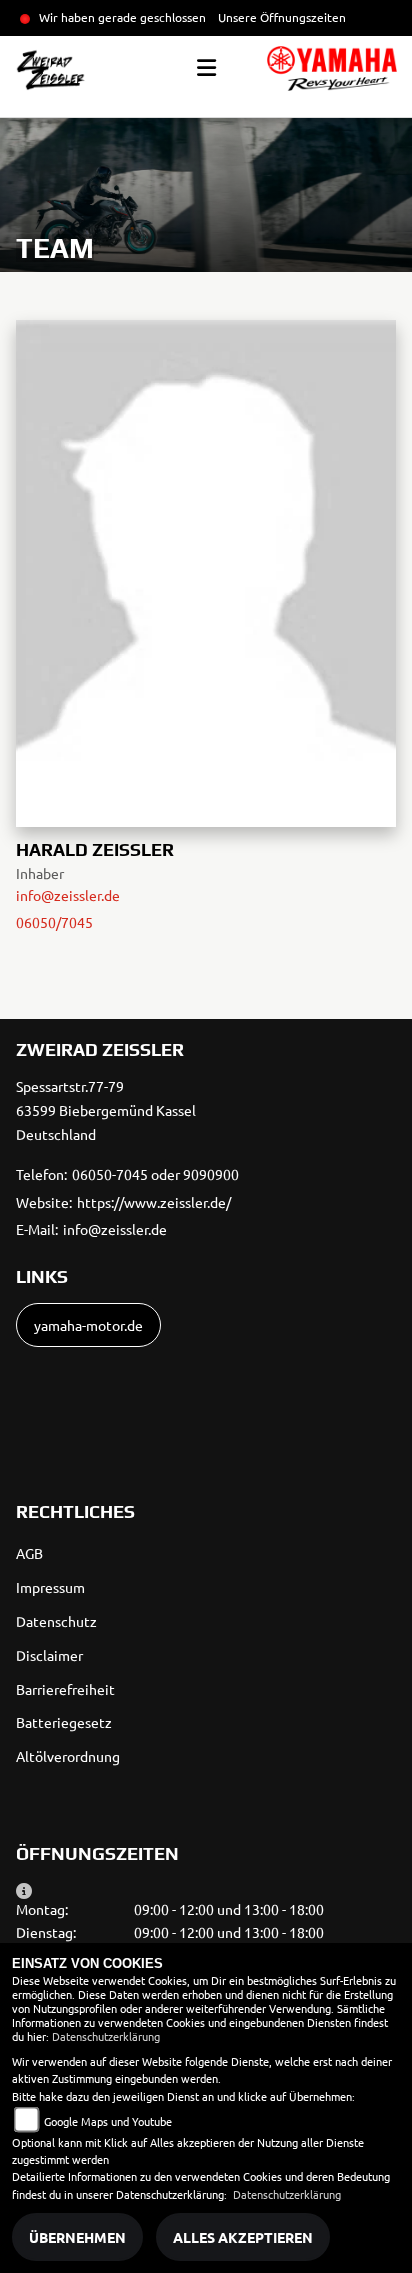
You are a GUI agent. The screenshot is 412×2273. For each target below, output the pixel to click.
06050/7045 (54, 922)
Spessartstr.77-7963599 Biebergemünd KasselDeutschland (106, 1110)
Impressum (50, 1587)
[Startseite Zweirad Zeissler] (332, 68)
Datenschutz (56, 1621)
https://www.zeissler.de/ (154, 1202)
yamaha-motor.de (88, 1325)
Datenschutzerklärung (106, 2036)
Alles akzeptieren (243, 2237)
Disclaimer (49, 1655)
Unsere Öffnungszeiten (282, 17)
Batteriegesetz (64, 1722)
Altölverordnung (68, 1756)
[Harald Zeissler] (206, 570)
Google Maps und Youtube (108, 2121)
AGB (29, 1553)
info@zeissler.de (68, 895)
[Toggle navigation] (206, 68)
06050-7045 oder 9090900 (155, 1174)
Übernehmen (77, 2237)
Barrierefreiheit (65, 1689)
